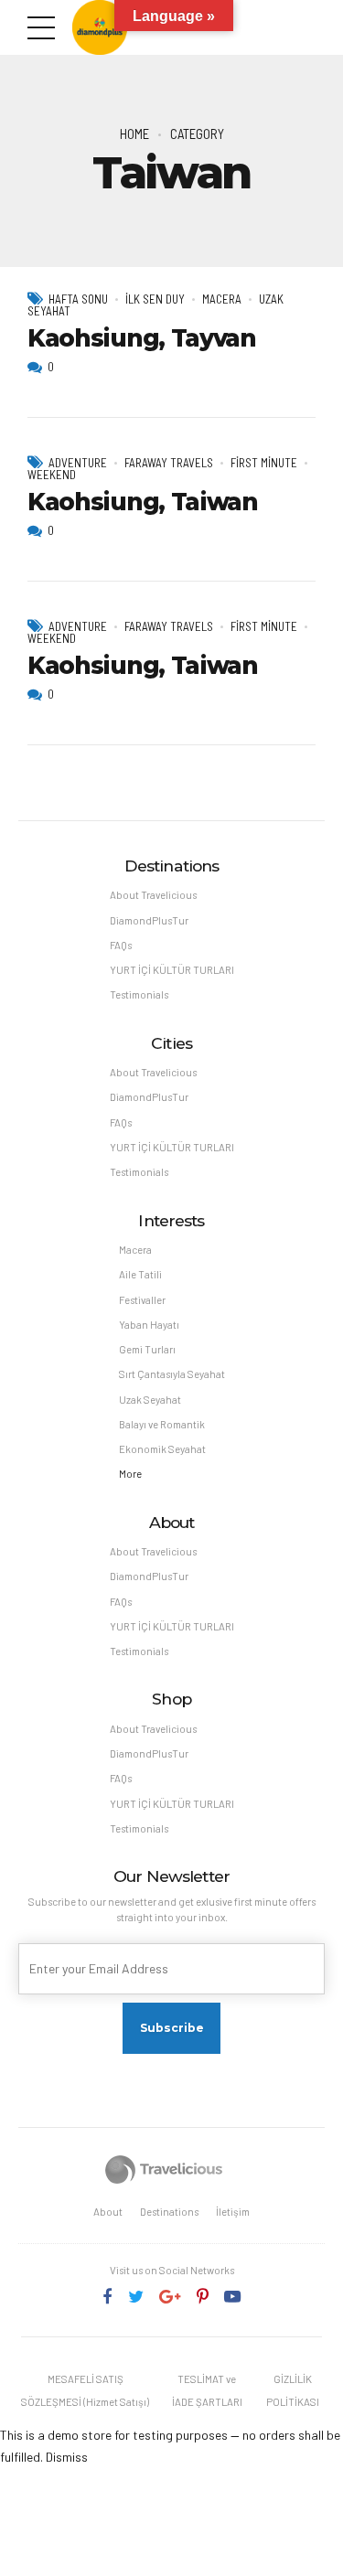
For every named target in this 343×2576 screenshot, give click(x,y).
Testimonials (139, 994)
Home (134, 134)
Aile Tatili (140, 1274)
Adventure (78, 463)
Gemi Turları (147, 1349)
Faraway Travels (169, 463)
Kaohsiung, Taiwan (143, 502)
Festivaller (142, 1300)
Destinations (169, 2212)
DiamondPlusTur (149, 920)
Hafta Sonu (78, 299)
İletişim (233, 2212)
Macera (222, 299)
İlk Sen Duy (155, 299)
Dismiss (67, 2457)
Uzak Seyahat (150, 1400)
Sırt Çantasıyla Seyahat (172, 1374)
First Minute (264, 463)
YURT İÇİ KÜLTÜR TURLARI (172, 970)
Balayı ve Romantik (162, 1424)
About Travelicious (153, 895)
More (130, 1474)
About (108, 2212)
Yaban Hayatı (149, 1325)
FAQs (121, 945)
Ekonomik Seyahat (162, 1449)
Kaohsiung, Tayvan (142, 338)
